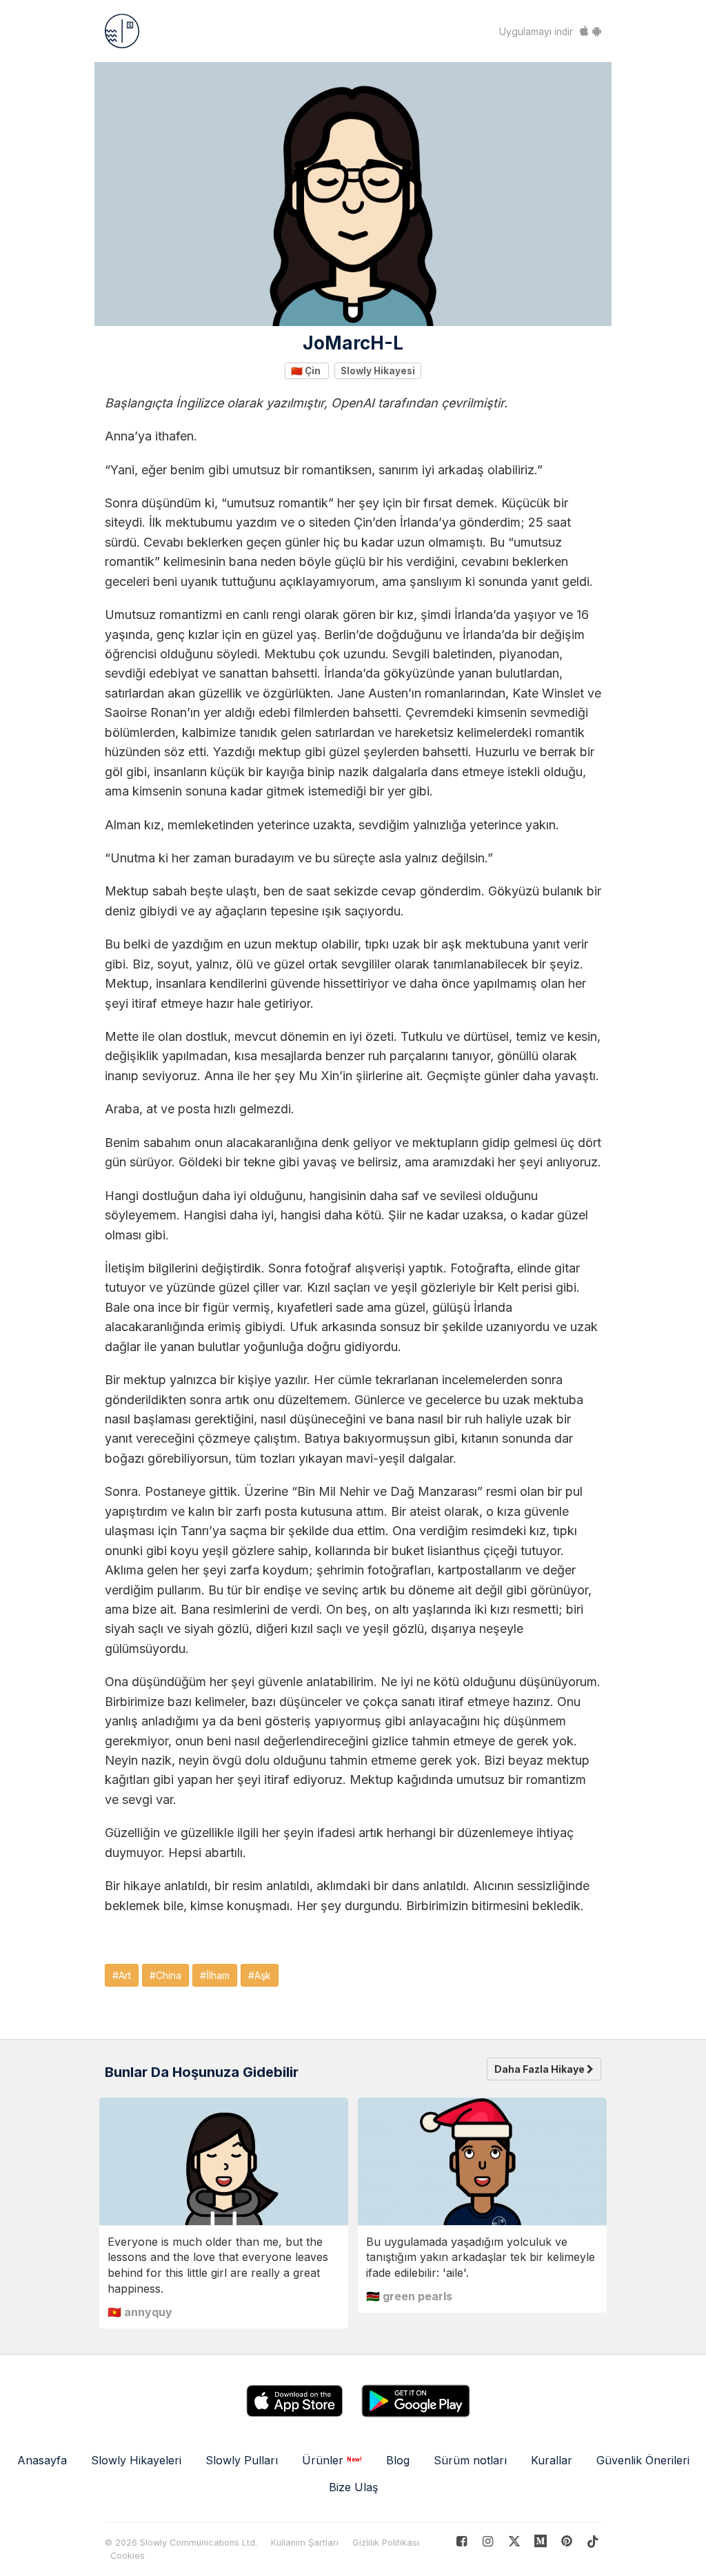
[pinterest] (541, 2541)
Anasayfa (42, 2460)
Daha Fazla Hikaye (541, 2069)
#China (165, 1975)
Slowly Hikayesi (378, 370)
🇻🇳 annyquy (140, 2312)
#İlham (215, 1975)
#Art (122, 1975)
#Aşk (260, 1975)
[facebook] (462, 2541)
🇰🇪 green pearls (409, 2296)
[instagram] (488, 2541)
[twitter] (514, 2541)
